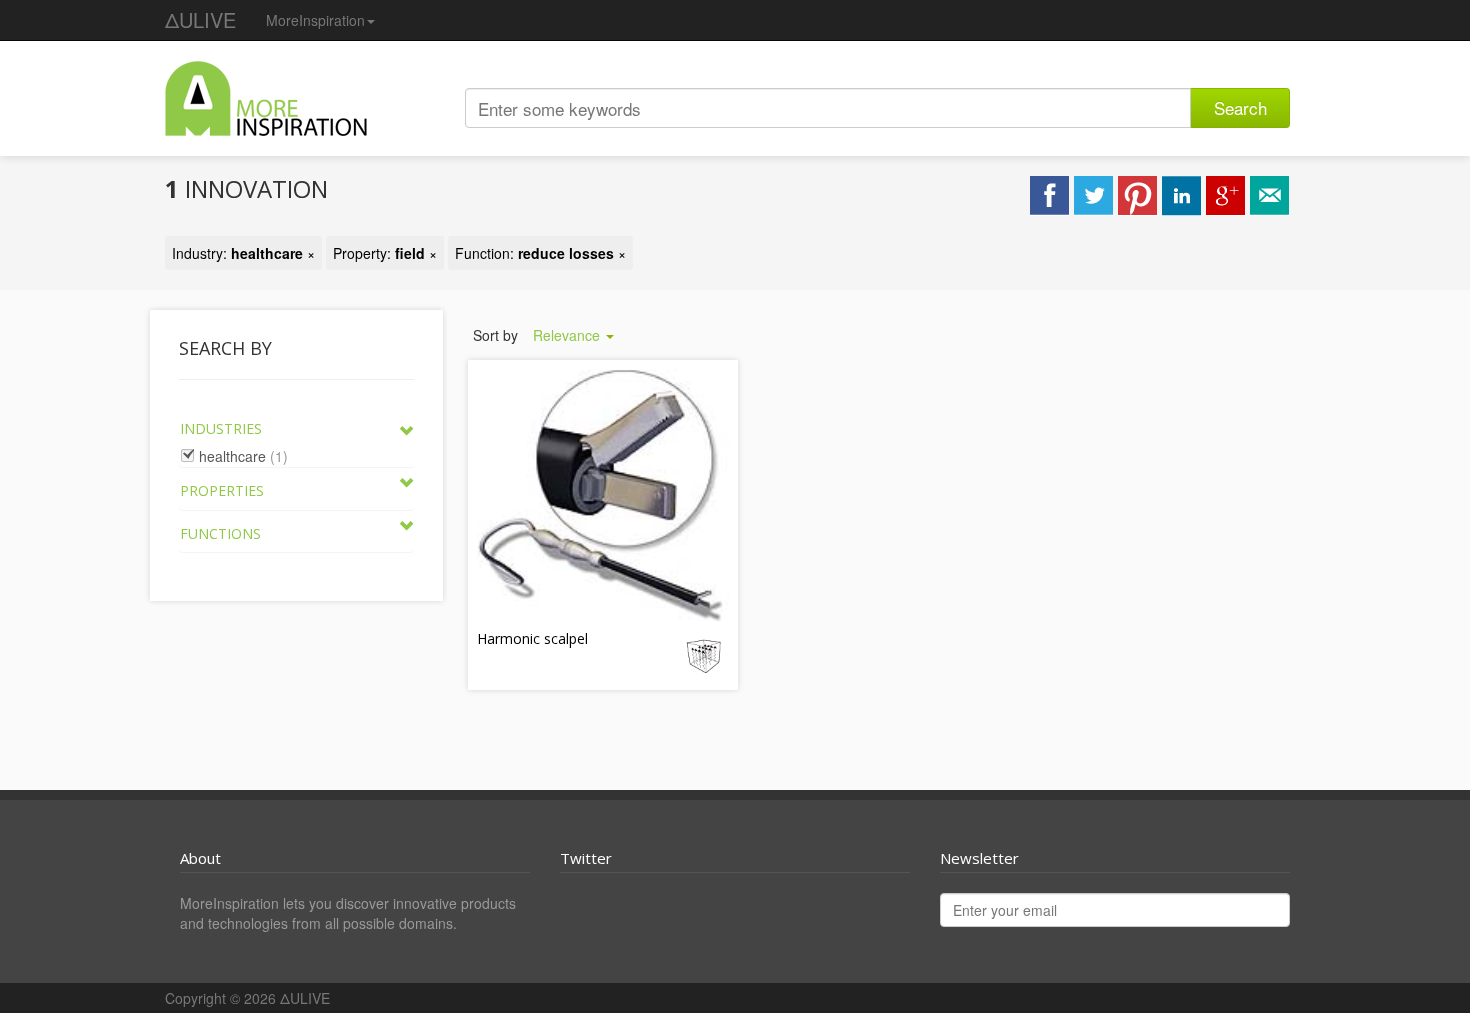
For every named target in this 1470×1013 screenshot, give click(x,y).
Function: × (540, 253)
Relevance (568, 335)
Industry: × (243, 253)
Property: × (385, 253)
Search (1240, 107)
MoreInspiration (315, 20)
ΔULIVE (200, 19)
